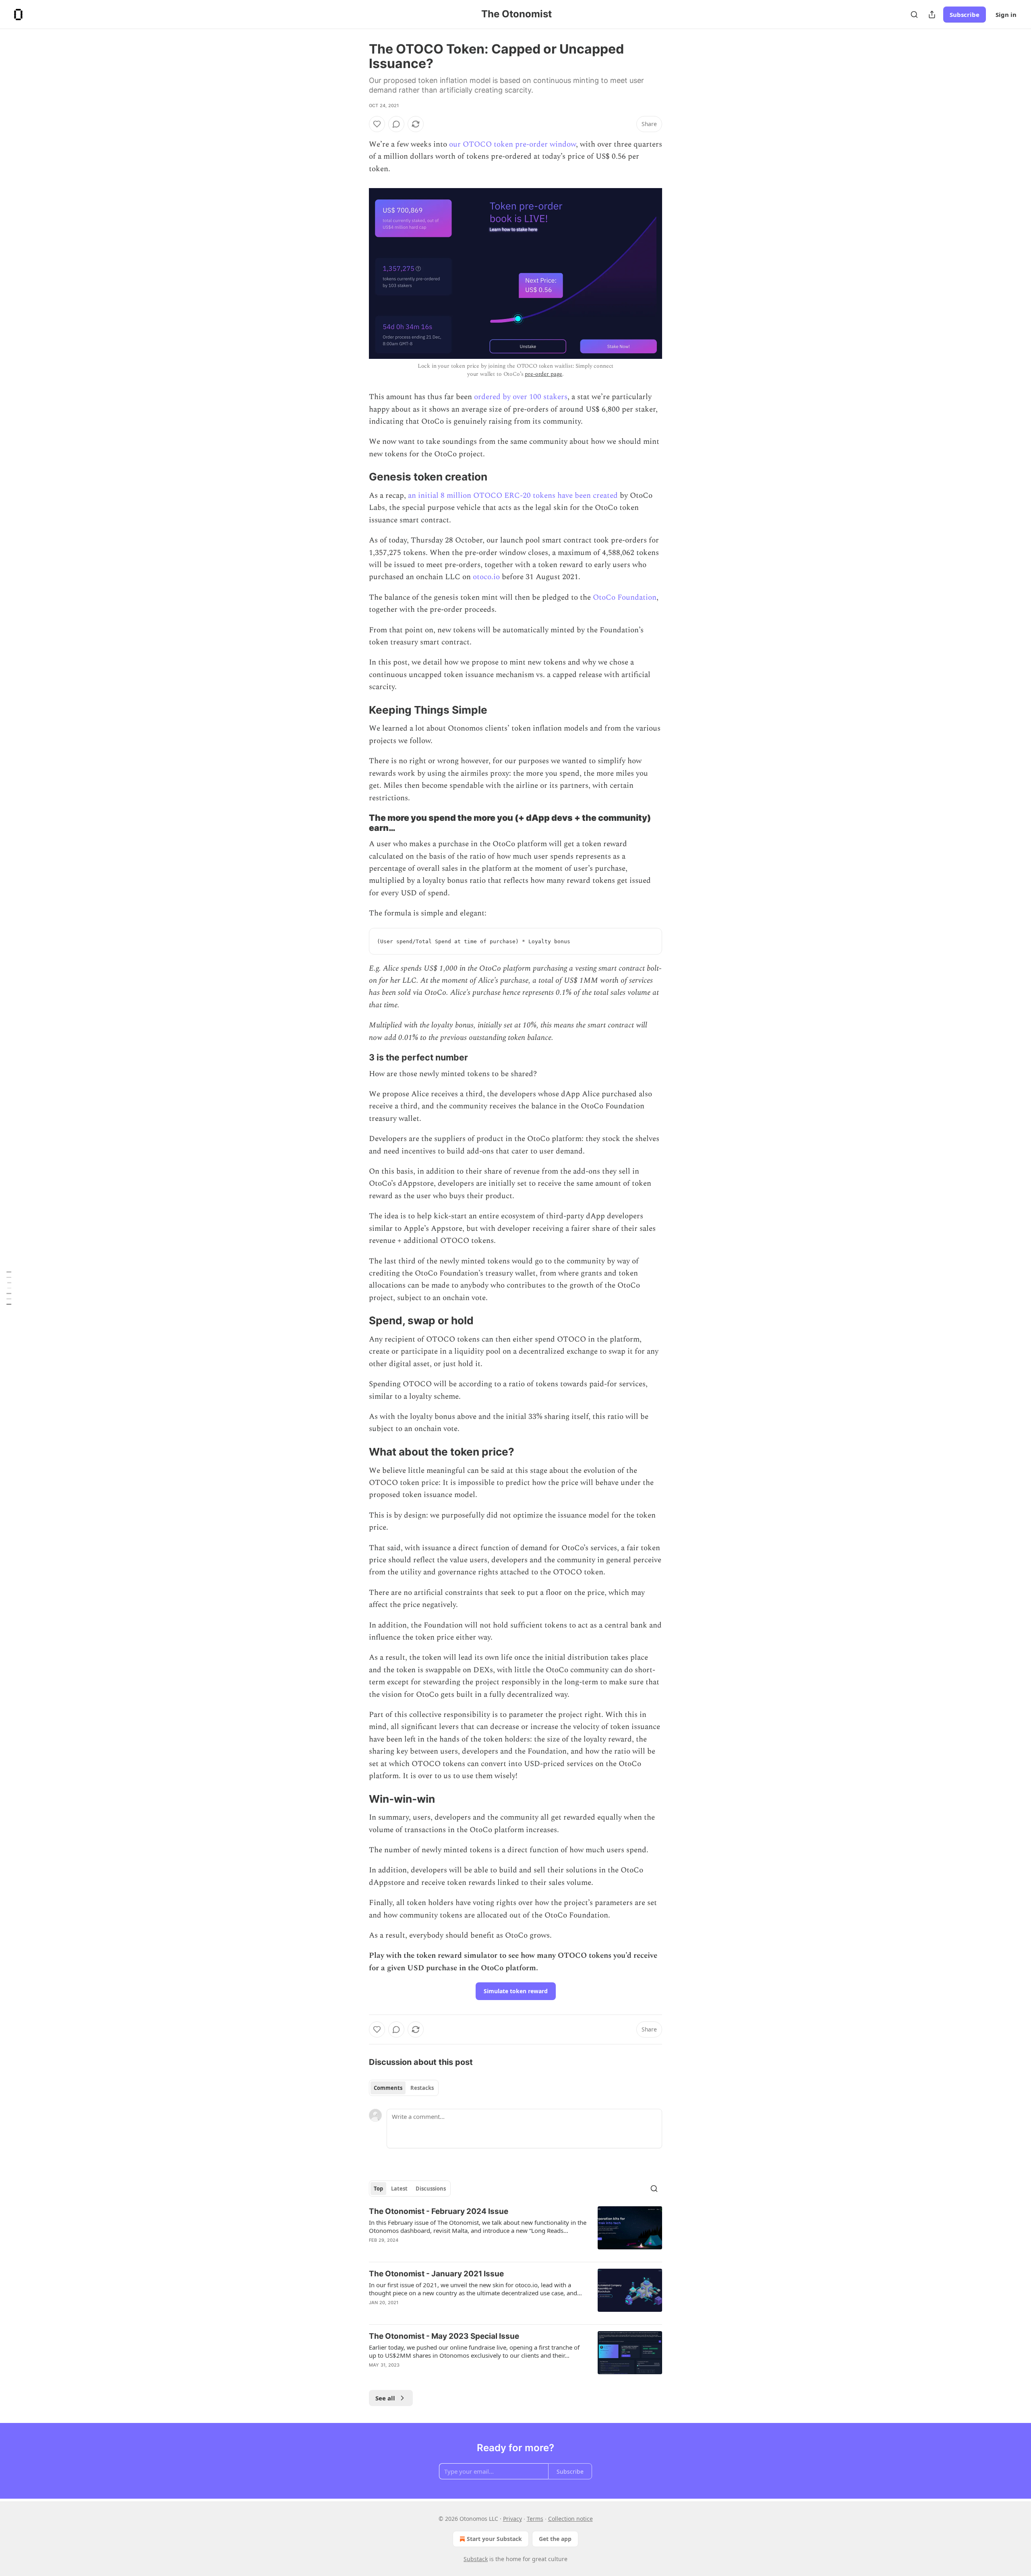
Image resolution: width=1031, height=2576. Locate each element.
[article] (515, 2231)
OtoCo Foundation (625, 597)
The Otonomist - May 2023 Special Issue (444, 2336)
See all (385, 2398)
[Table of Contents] (9, 1288)
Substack (476, 2559)
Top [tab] (378, 2189)
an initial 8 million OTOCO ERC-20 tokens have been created (513, 496)
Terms (535, 2519)
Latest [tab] (399, 2189)
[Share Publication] (932, 14)
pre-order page (543, 374)
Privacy (512, 2519)
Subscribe (965, 14)
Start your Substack (494, 2539)
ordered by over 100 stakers (521, 397)
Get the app (555, 2539)
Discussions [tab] (431, 2189)
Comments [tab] (388, 2088)
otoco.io (486, 577)
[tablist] (404, 2088)
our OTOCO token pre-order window (512, 144)
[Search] (914, 14)
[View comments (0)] (396, 124)
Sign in (1006, 14)
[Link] (358, 477)
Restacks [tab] (422, 2088)
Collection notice (570, 2519)
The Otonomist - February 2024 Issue (439, 2211)
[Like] (377, 124)
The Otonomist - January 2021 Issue (436, 2274)
